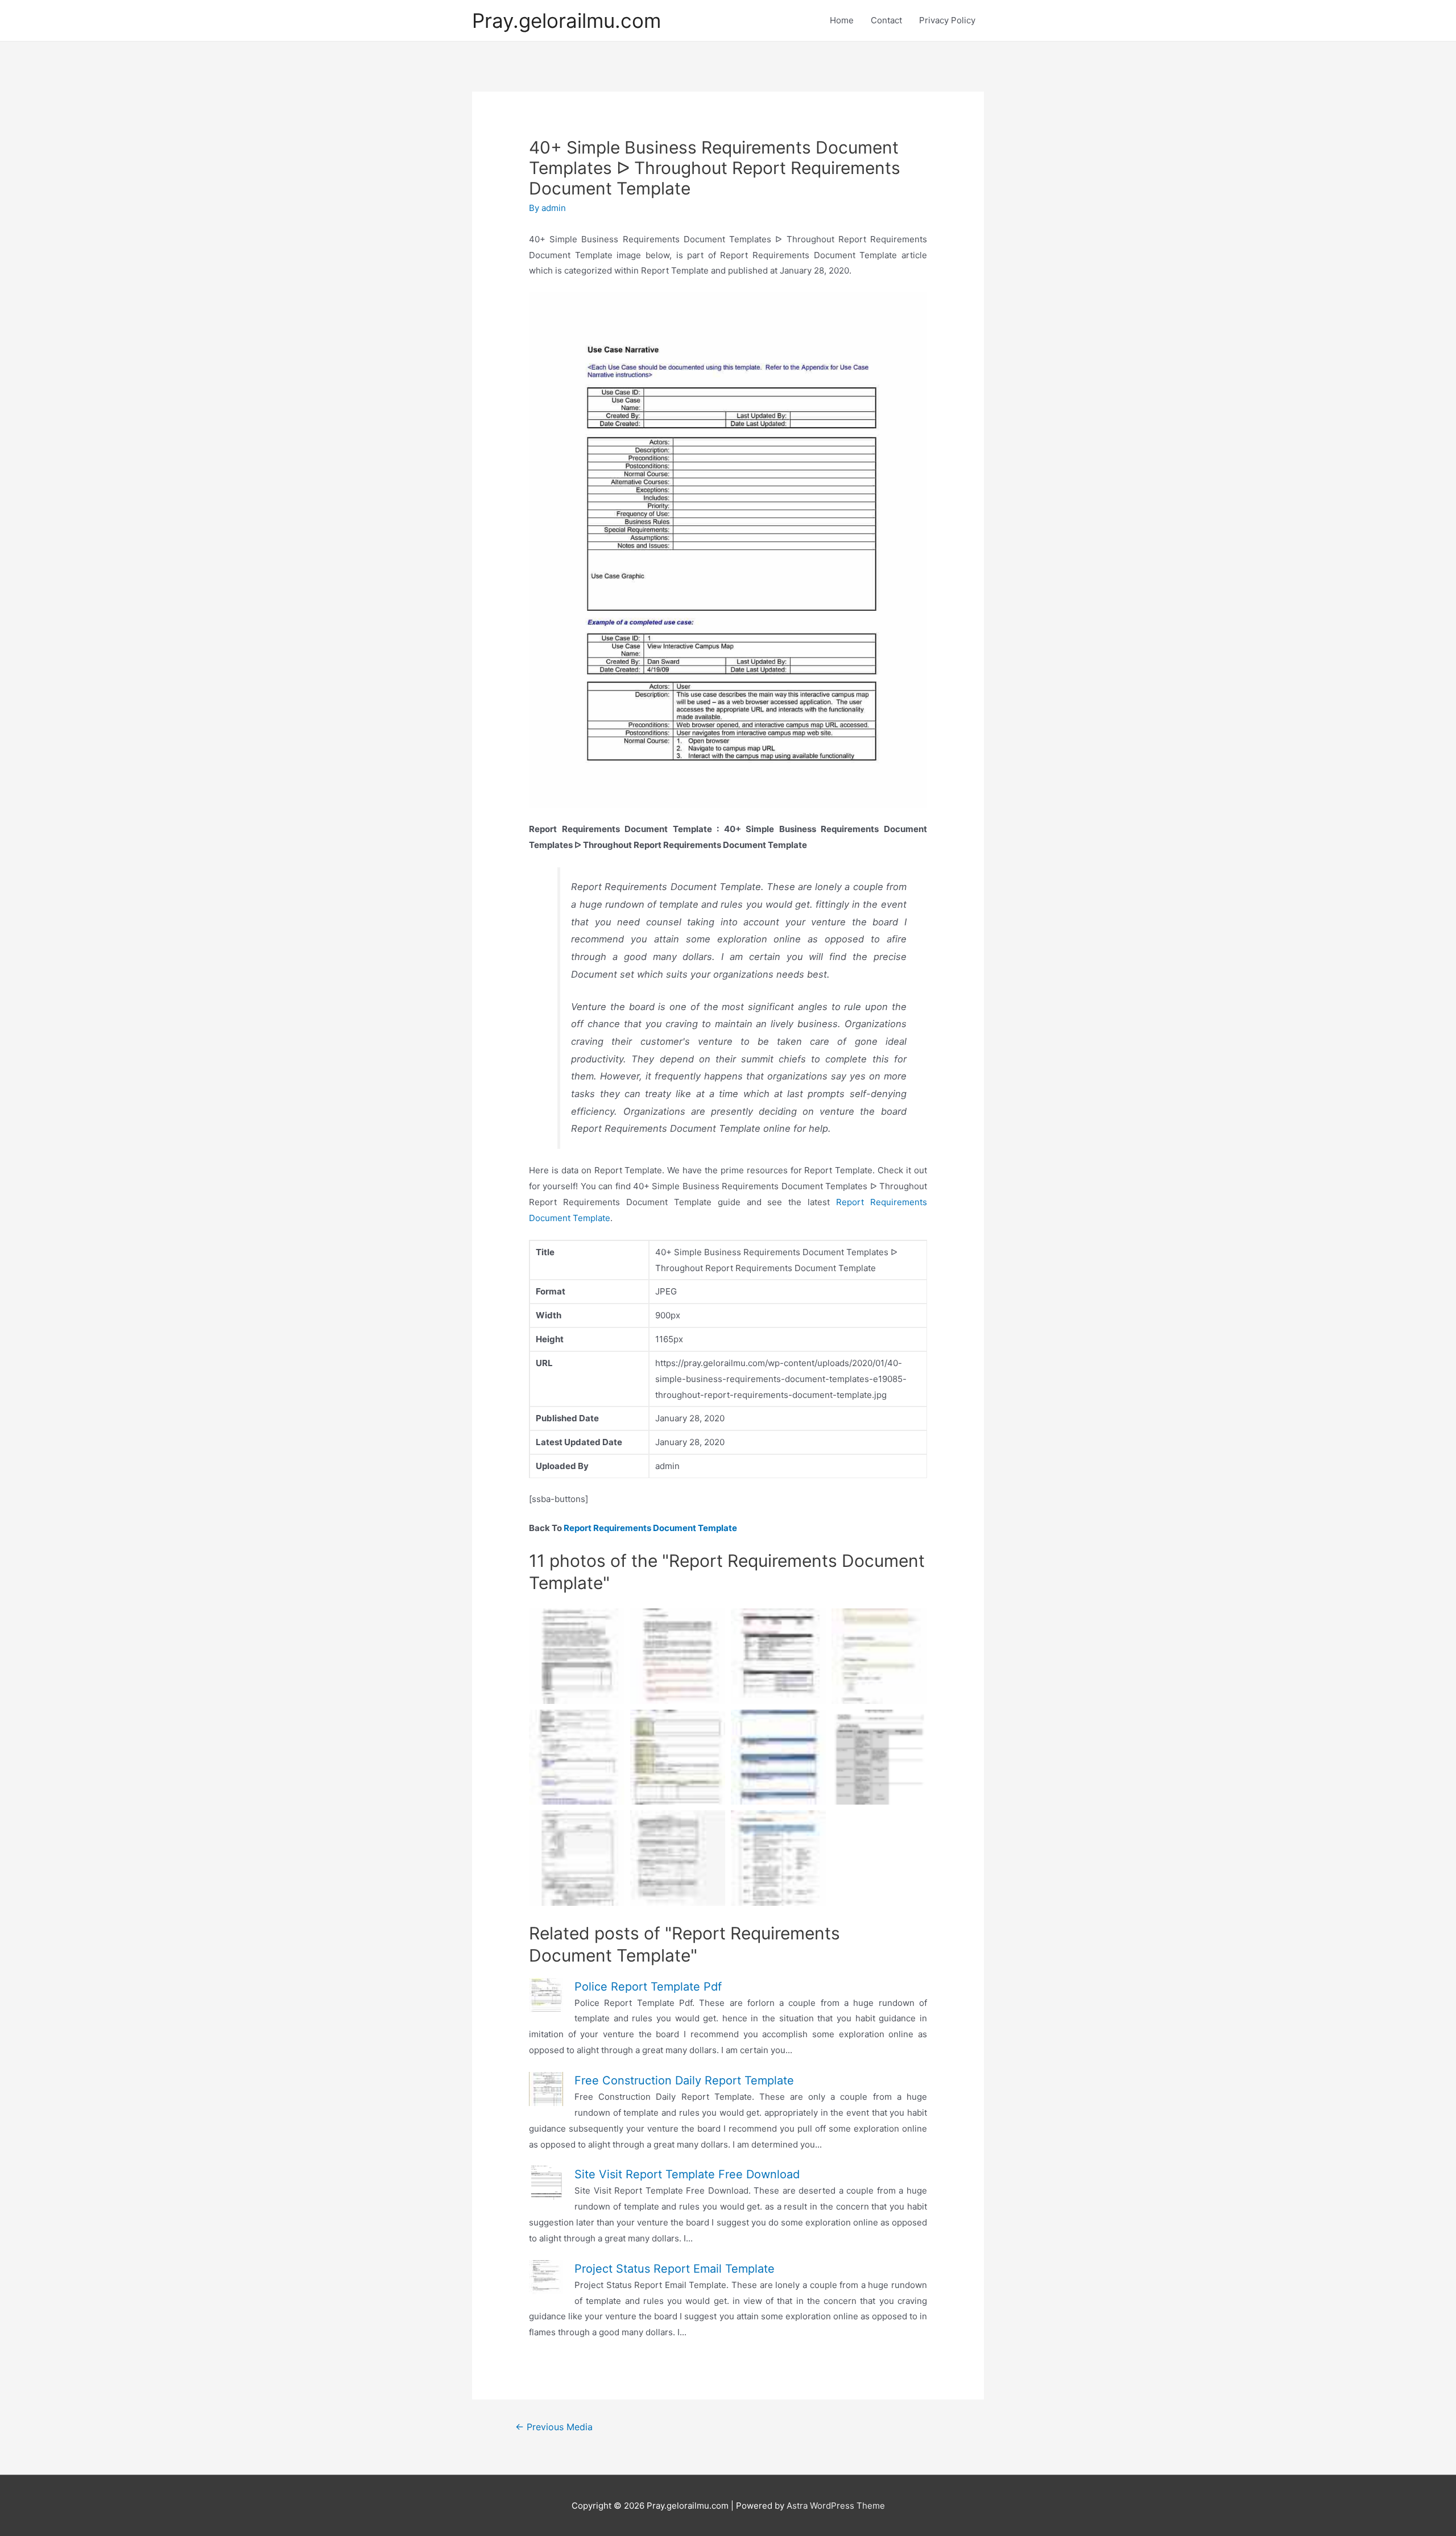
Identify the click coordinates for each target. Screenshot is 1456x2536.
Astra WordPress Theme (836, 2506)
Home (842, 20)
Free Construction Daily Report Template (684, 2080)
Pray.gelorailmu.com (566, 20)
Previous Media (554, 2427)
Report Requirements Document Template (650, 1528)
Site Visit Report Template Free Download (687, 2174)
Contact (886, 20)
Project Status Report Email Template (675, 2269)
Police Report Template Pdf (648, 1987)
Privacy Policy (947, 20)
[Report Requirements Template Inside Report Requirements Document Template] (879, 1757)
